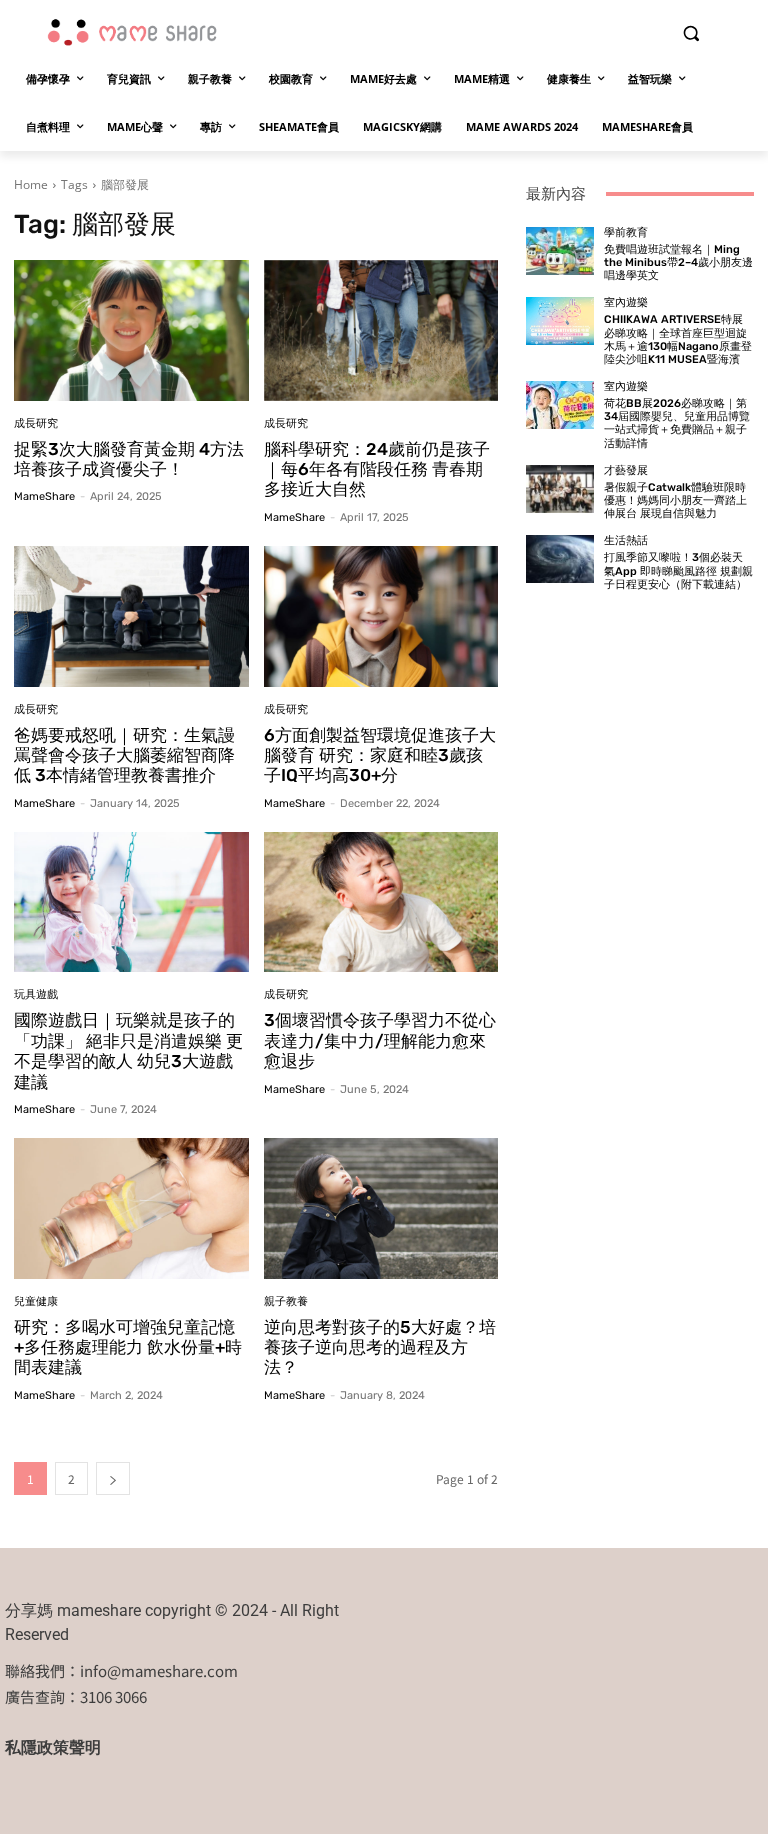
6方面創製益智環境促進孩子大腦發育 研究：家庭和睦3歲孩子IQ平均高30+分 (380, 755)
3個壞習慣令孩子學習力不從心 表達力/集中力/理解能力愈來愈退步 (380, 1040)
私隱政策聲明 (53, 1747)
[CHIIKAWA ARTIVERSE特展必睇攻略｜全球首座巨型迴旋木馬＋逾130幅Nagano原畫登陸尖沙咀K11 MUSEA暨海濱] (560, 321)
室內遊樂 (626, 302)
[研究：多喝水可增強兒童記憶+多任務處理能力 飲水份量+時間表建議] (131, 1208)
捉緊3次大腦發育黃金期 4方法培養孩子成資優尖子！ (129, 459)
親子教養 (286, 1301)
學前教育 (626, 232)
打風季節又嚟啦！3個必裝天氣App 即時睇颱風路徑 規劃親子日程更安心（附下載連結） (678, 570)
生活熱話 (626, 540)
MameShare (44, 496)
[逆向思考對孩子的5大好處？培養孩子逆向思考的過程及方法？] (381, 1208)
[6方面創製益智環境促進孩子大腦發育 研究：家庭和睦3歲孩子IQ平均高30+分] (381, 616)
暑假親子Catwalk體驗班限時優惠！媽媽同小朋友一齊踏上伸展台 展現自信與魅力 (675, 500)
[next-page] (113, 1478)
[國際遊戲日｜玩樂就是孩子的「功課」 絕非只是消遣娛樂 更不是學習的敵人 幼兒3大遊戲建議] (131, 902)
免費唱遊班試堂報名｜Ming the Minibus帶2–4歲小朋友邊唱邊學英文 (678, 262)
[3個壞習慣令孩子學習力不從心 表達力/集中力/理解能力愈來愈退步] (381, 902)
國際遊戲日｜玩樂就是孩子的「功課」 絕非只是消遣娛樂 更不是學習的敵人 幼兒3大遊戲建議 (128, 1050)
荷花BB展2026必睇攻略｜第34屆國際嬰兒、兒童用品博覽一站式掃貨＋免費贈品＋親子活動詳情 (677, 423)
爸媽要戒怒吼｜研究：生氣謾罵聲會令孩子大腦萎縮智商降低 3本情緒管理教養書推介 (124, 755)
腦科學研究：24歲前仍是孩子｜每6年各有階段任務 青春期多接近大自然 (377, 469)
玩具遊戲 (36, 994)
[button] (690, 33)
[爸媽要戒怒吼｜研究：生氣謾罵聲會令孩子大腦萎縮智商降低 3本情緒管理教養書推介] (131, 616)
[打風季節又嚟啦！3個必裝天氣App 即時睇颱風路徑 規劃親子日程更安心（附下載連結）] (560, 559)
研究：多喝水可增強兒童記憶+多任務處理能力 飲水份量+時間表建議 (128, 1347)
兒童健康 (36, 1301)
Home (31, 184)
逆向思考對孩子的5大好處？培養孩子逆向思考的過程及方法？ (380, 1347)
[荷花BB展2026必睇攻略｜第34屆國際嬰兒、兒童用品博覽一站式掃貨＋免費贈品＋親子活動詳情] (560, 405)
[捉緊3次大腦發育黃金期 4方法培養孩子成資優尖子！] (131, 330)
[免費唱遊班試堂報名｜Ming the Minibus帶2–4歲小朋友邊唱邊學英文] (560, 251)
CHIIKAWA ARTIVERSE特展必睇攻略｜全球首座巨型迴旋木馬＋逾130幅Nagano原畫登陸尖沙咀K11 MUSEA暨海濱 (678, 339)
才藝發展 (626, 470)
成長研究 (36, 423)
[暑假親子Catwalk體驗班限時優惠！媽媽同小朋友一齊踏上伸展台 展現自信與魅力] (560, 489)
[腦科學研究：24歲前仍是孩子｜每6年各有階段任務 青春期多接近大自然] (381, 330)
